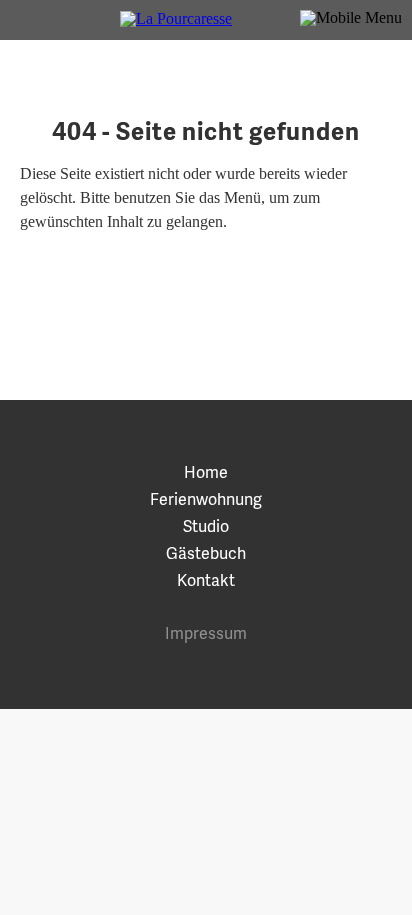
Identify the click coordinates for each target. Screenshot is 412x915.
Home (206, 471)
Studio (206, 525)
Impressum (206, 632)
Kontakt (206, 579)
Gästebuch (206, 552)
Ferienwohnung (206, 498)
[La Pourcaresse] (206, 20)
